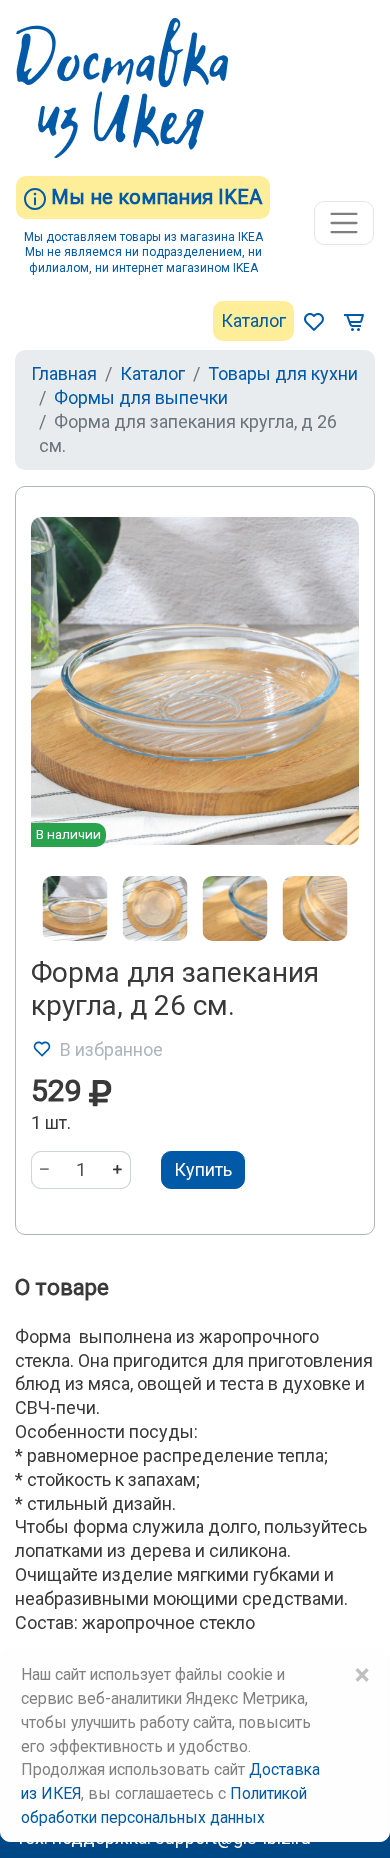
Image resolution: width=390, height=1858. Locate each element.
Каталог (253, 320)
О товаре (62, 1287)
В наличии (68, 834)
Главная (64, 373)
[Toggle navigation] (344, 223)
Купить (203, 1169)
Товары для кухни (283, 373)
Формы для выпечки (141, 397)
